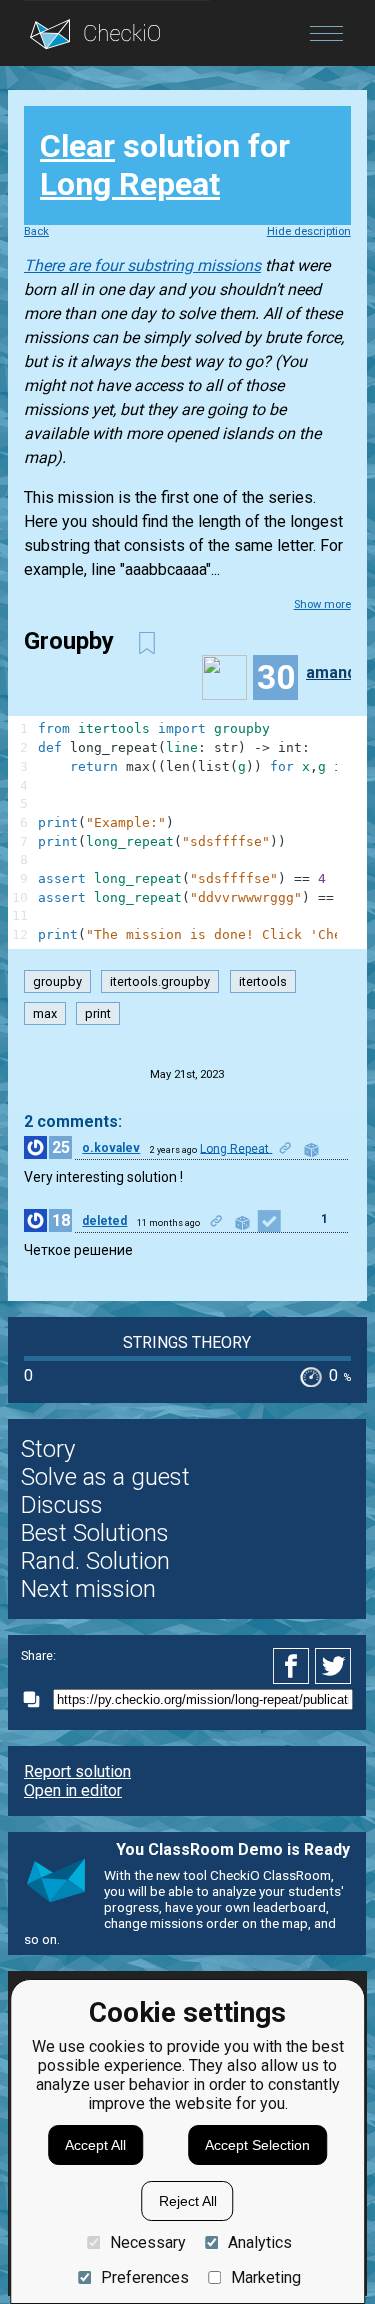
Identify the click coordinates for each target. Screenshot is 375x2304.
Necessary (147, 2242)
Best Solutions (95, 1533)
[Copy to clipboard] (37, 1699)
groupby (57, 981)
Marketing (266, 2277)
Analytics (260, 2242)
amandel (338, 672)
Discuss (62, 1505)
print (98, 1013)
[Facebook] (294, 1666)
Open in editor (73, 1790)
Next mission (88, 1589)
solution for (165, 165)
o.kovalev (111, 1148)
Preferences (144, 2277)
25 (61, 1147)
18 (61, 1220)
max (45, 1013)
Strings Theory (187, 1342)
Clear (77, 146)
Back (36, 231)
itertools (263, 981)
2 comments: (73, 1121)
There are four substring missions (142, 265)
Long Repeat (130, 184)
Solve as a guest (105, 1477)
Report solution (77, 1771)
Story (48, 1449)
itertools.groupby (160, 981)
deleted (104, 1221)
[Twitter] (334, 1666)
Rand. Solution (95, 1561)
